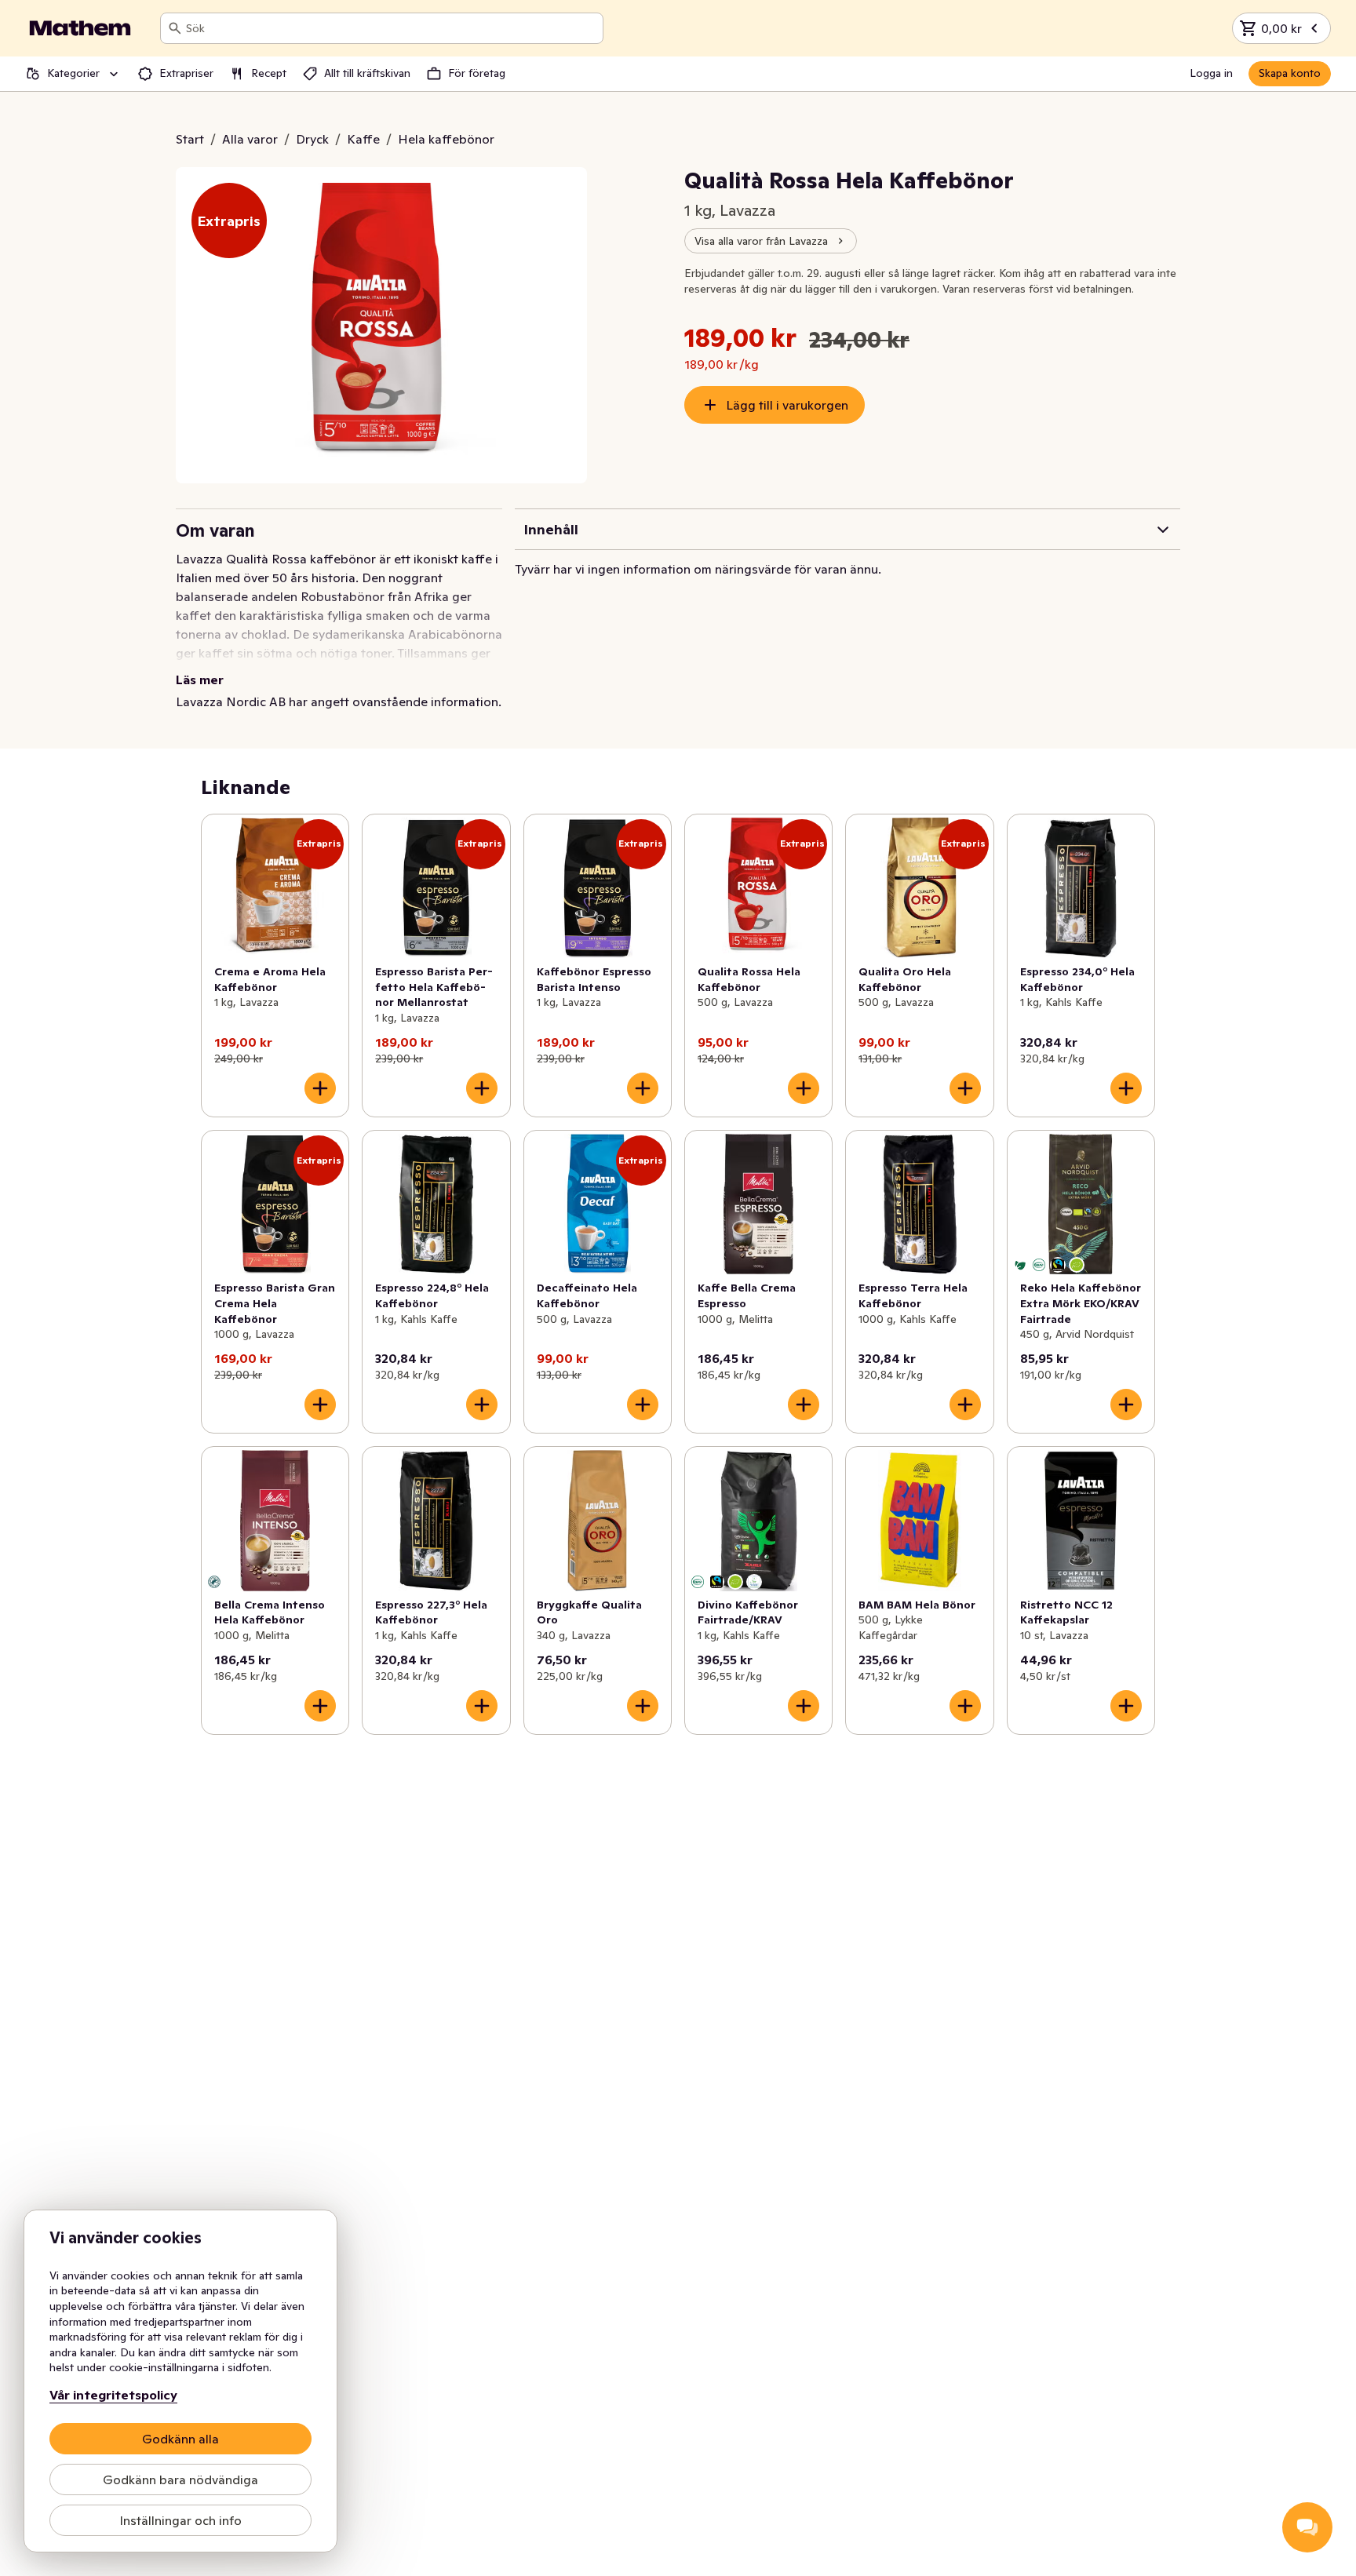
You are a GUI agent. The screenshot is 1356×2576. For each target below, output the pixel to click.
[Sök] (175, 28)
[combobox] (391, 28)
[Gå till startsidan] (80, 28)
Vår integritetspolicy (113, 2395)
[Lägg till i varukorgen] (320, 1088)
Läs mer (200, 680)
